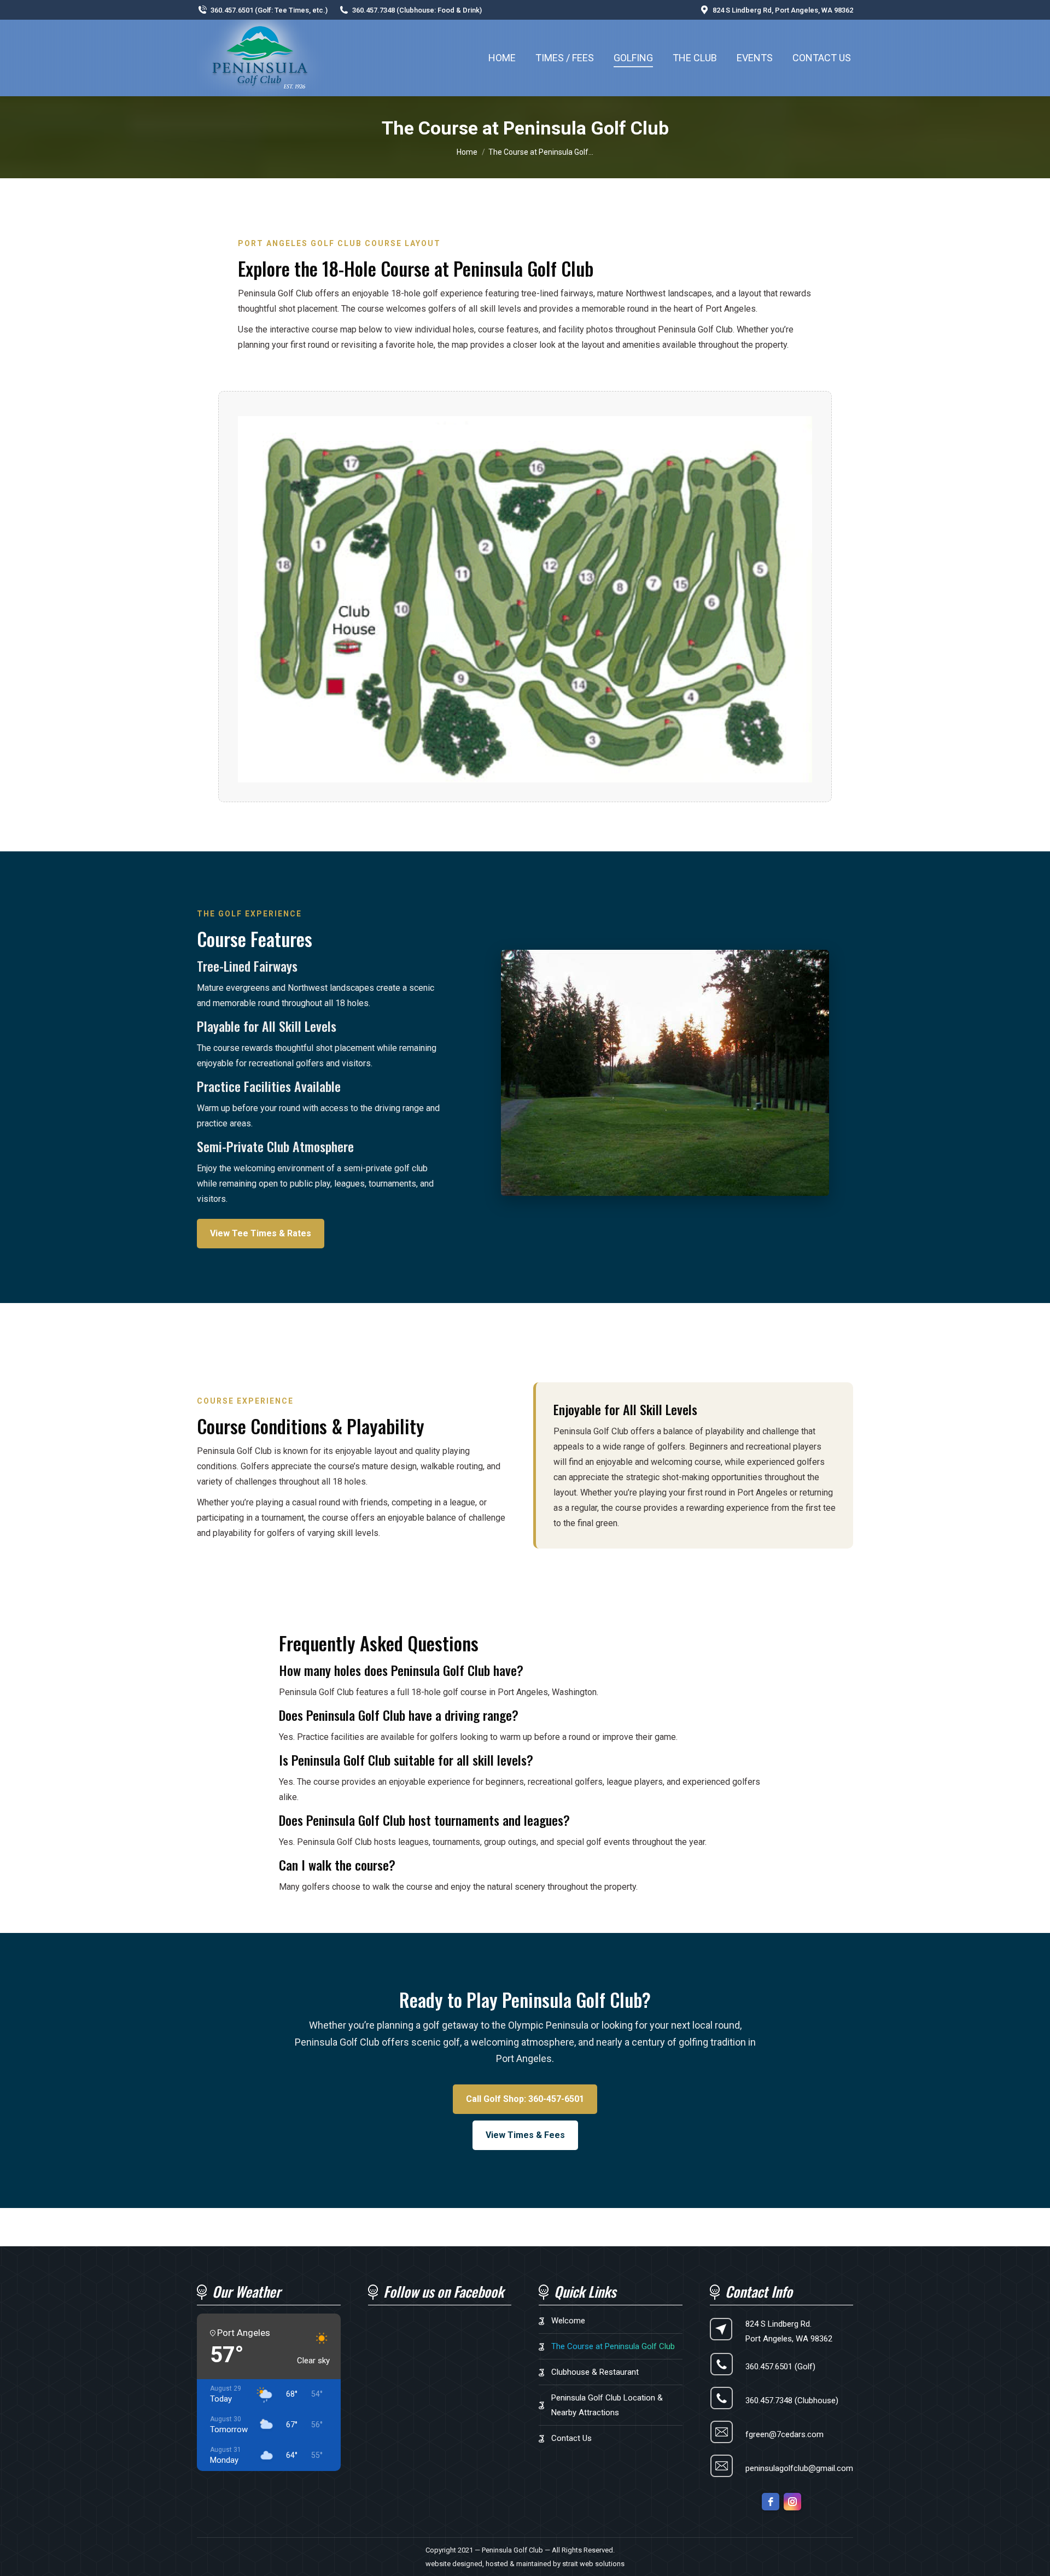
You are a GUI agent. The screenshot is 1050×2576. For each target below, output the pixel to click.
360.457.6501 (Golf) (780, 2367)
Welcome (568, 2321)
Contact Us (571, 2438)
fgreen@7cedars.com (784, 2434)
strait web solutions (593, 2564)
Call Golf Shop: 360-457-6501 (525, 2099)
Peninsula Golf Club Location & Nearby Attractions (607, 2405)
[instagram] (792, 2502)
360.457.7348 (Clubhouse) (792, 2400)
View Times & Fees (525, 2135)
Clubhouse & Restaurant (595, 2372)
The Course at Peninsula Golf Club (613, 2346)
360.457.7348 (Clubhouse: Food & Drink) (417, 10)
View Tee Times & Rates (261, 1233)
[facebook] (771, 2502)
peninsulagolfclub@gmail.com (799, 2468)
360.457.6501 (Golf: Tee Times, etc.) (269, 10)
